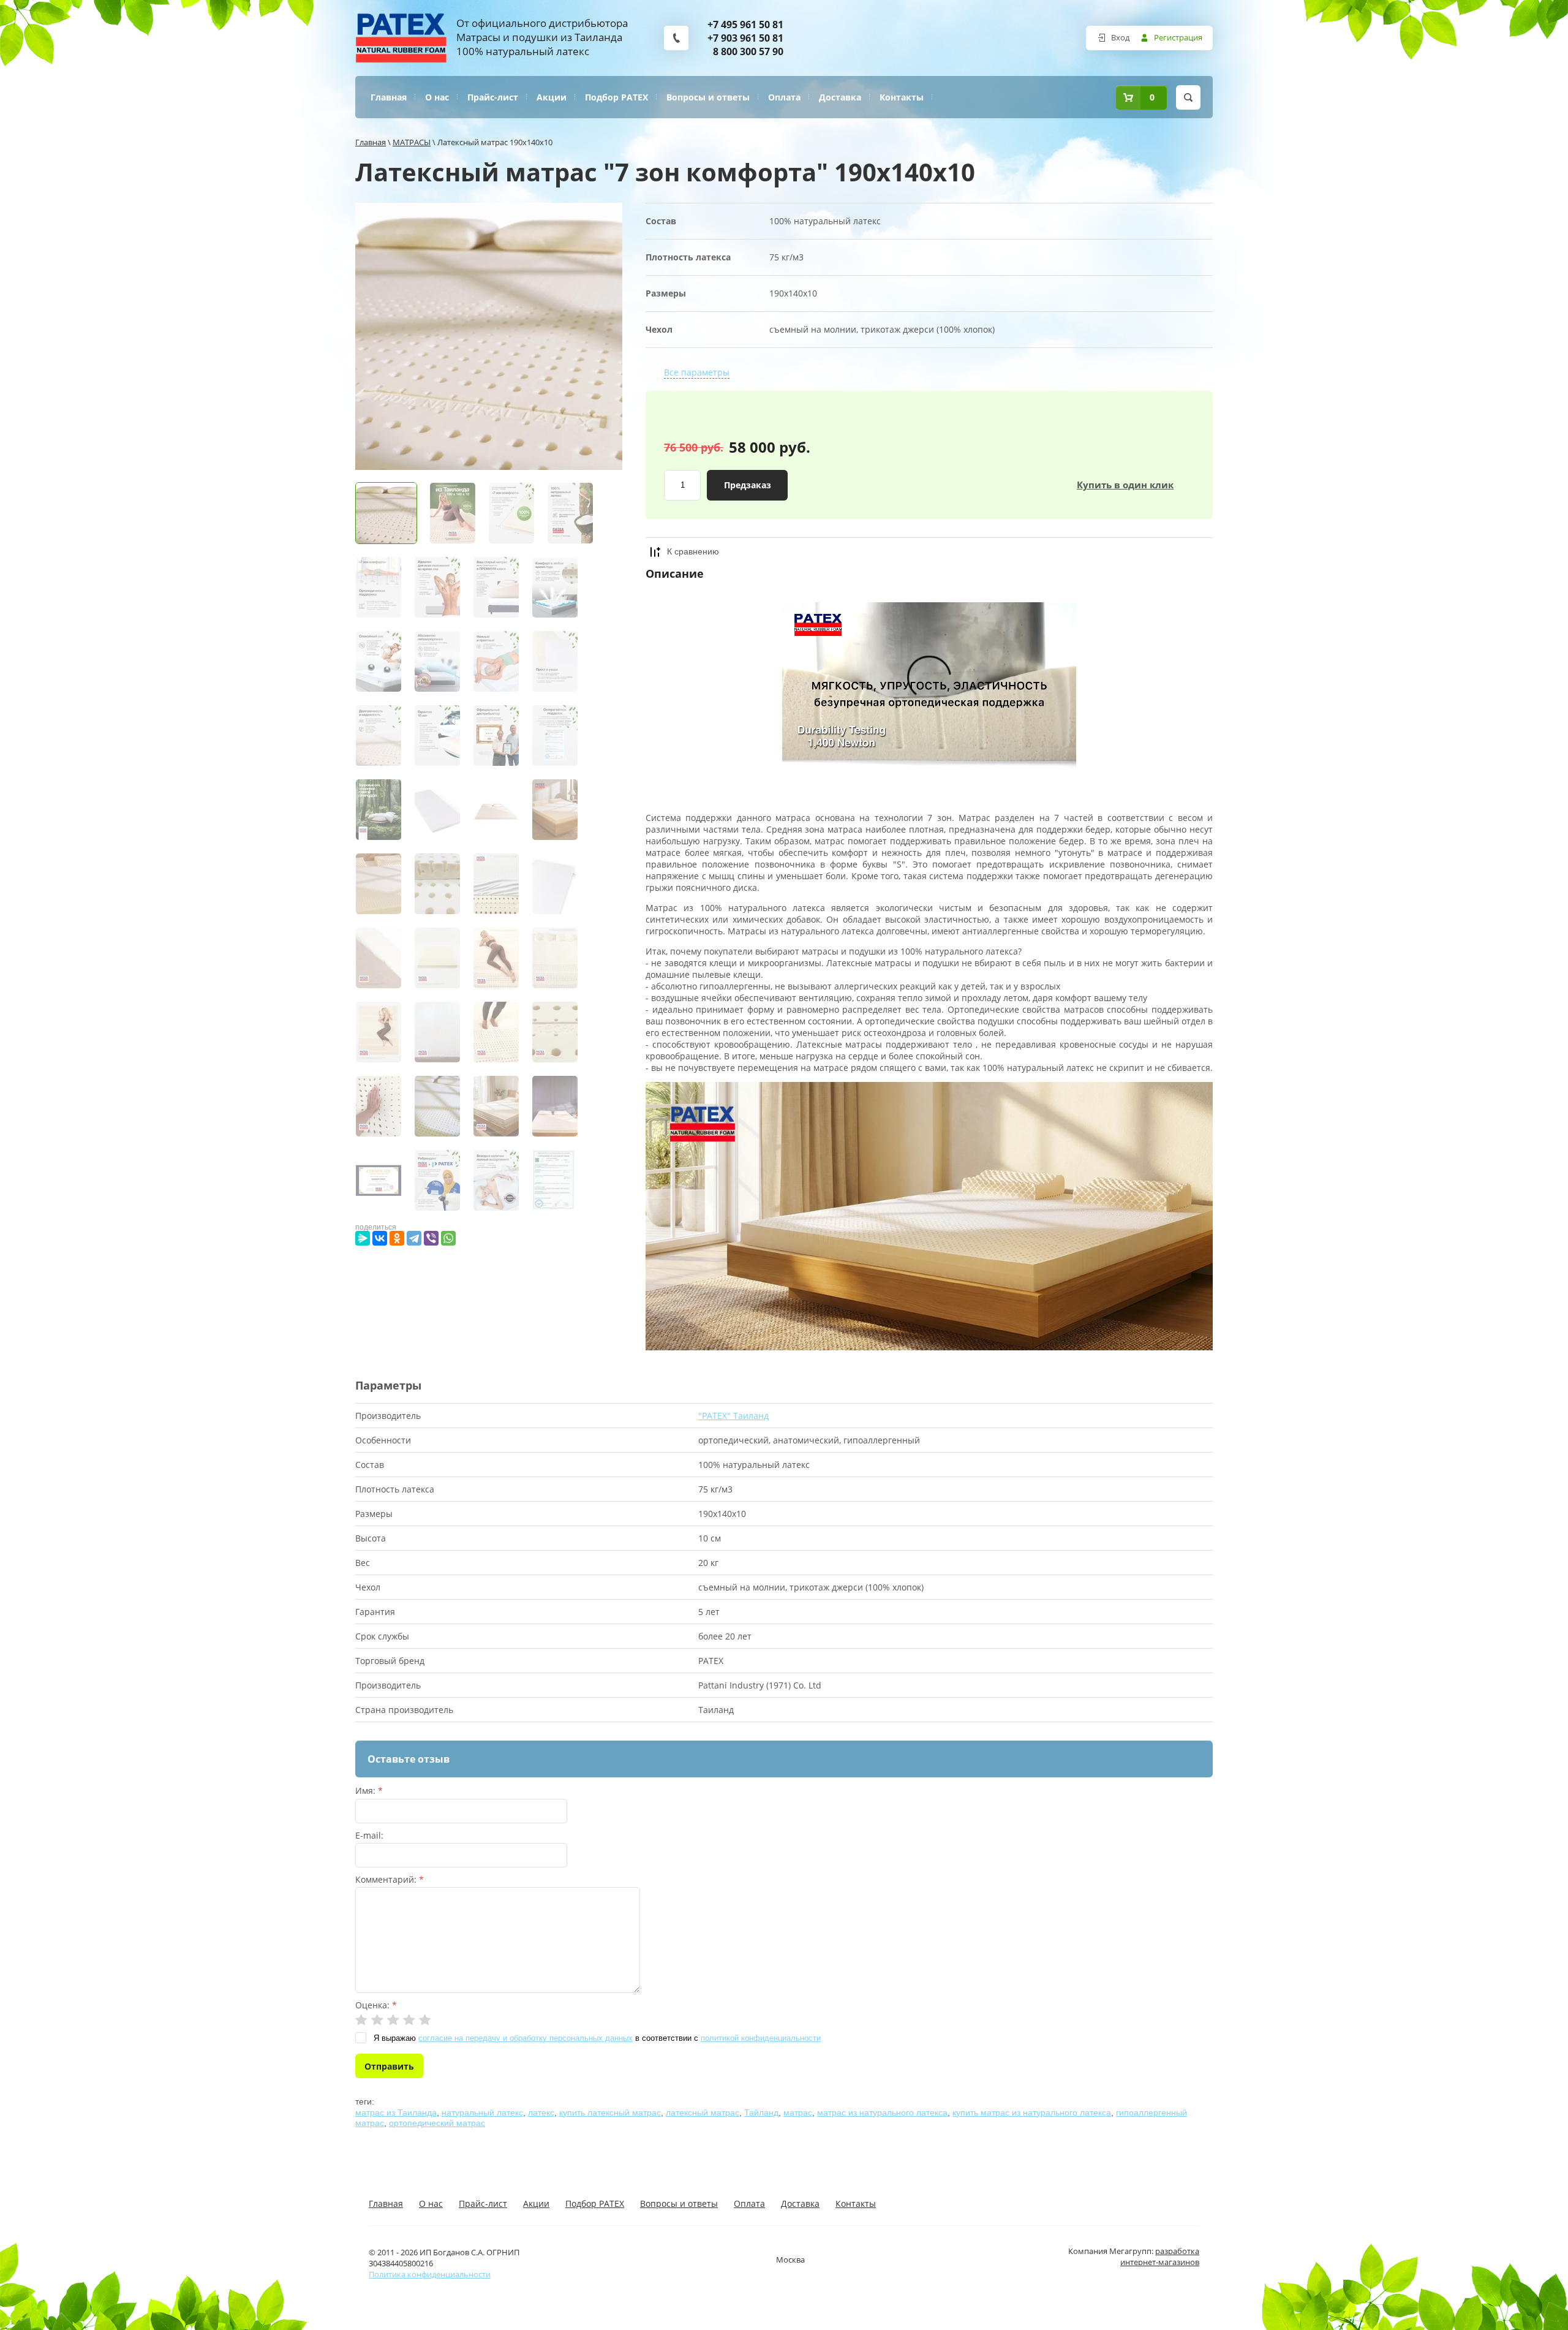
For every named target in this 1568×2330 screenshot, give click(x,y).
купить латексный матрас (610, 2113)
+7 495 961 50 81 (745, 25)
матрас (798, 2113)
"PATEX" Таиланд (733, 1416)
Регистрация (1178, 37)
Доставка (840, 97)
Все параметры (697, 372)
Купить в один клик (1125, 485)
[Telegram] (414, 1238)
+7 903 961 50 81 (745, 38)
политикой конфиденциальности (761, 2038)
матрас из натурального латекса (882, 2113)
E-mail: (369, 1835)
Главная (389, 97)
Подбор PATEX (616, 97)
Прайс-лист (493, 97)
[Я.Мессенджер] (363, 1238)
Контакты (902, 97)
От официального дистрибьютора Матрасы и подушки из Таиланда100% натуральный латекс (542, 37)
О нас (437, 97)
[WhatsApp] (448, 1238)
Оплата (784, 97)
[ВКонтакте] (380, 1238)
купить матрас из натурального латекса (1032, 2113)
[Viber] (431, 1238)
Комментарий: (390, 1879)
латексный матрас (703, 2113)
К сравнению (693, 551)
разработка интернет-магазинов (1160, 2256)
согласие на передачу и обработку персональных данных (526, 2038)
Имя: (369, 1791)
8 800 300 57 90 (748, 51)
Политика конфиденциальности (430, 2274)
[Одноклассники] (397, 1238)
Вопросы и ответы (708, 97)
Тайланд (761, 2113)
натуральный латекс (482, 2113)
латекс (541, 2113)
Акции (552, 97)
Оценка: (376, 2005)
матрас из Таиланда (396, 2113)
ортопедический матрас (437, 2123)
